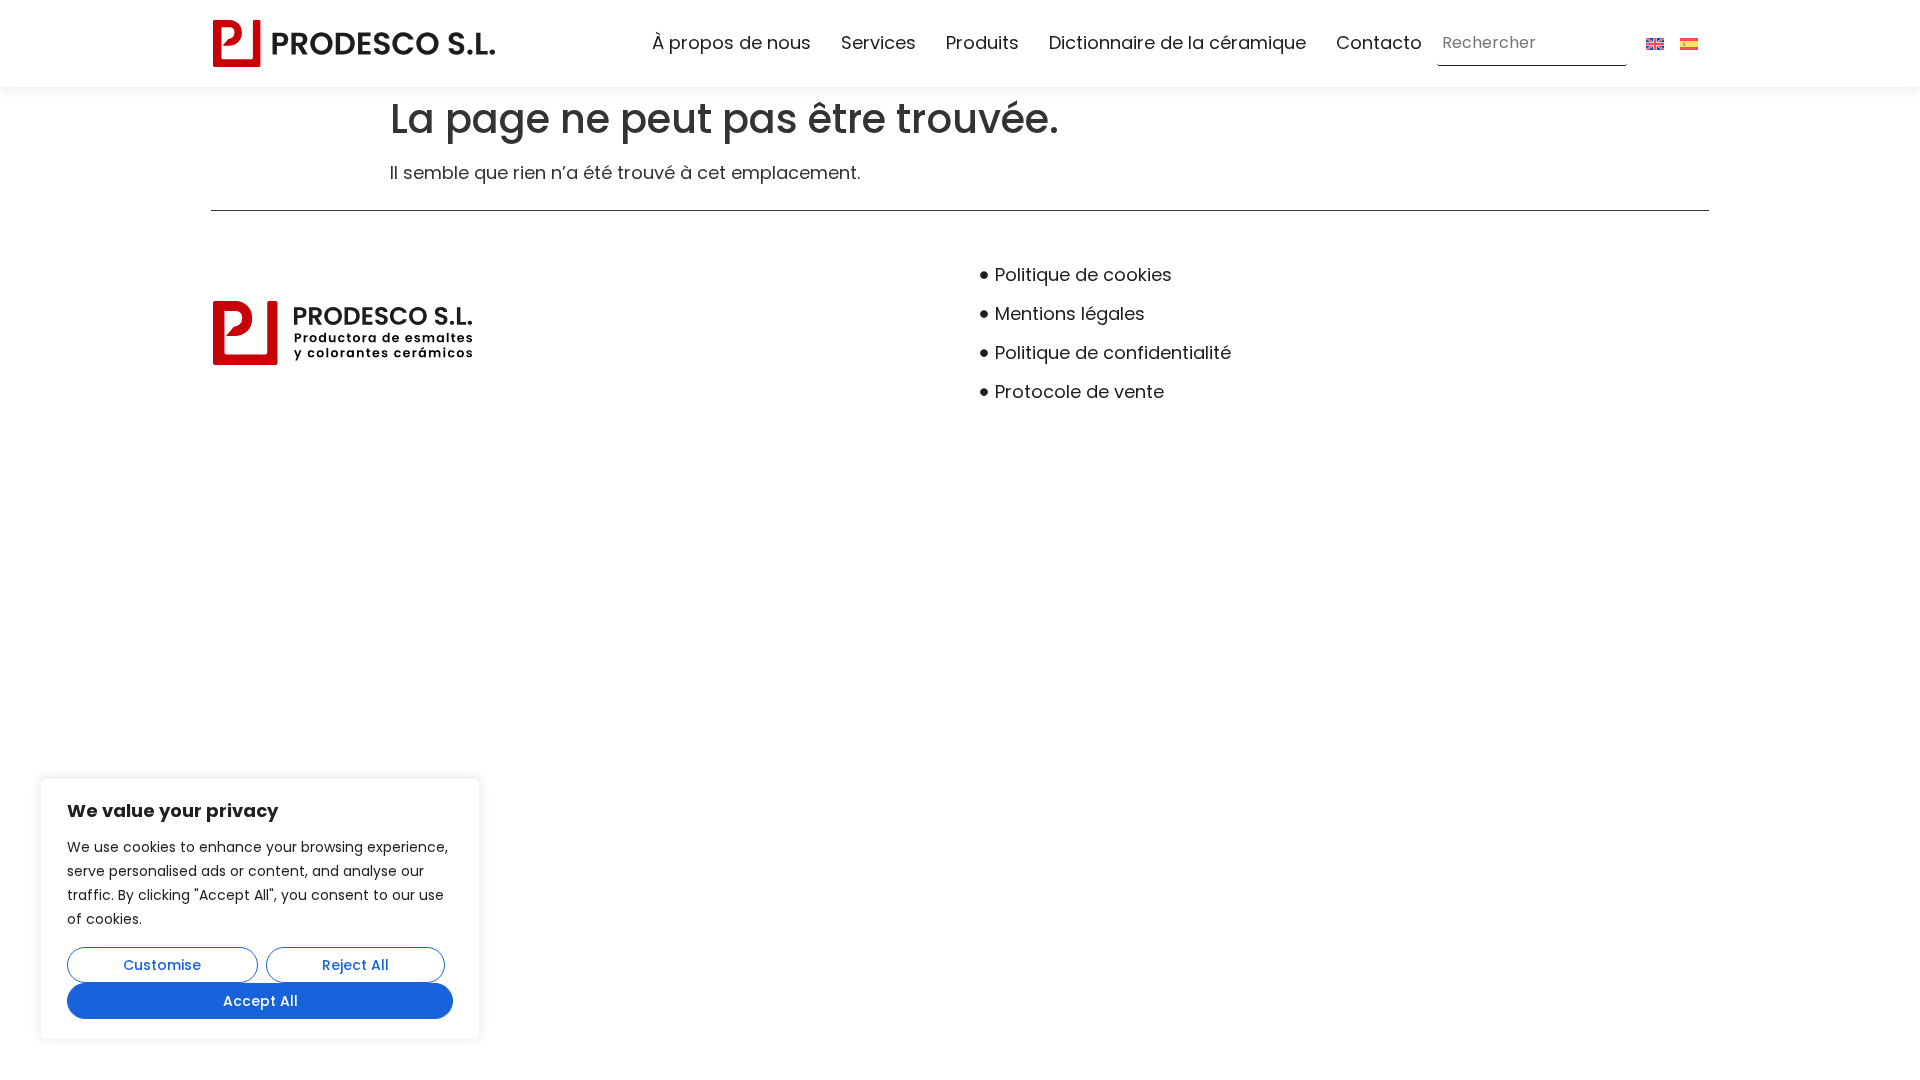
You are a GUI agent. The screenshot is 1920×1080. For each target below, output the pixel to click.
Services (878, 42)
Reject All (355, 965)
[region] (260, 909)
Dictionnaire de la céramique (1177, 42)
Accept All (260, 1001)
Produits (982, 42)
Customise (162, 965)
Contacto (1379, 42)
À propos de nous (731, 42)
